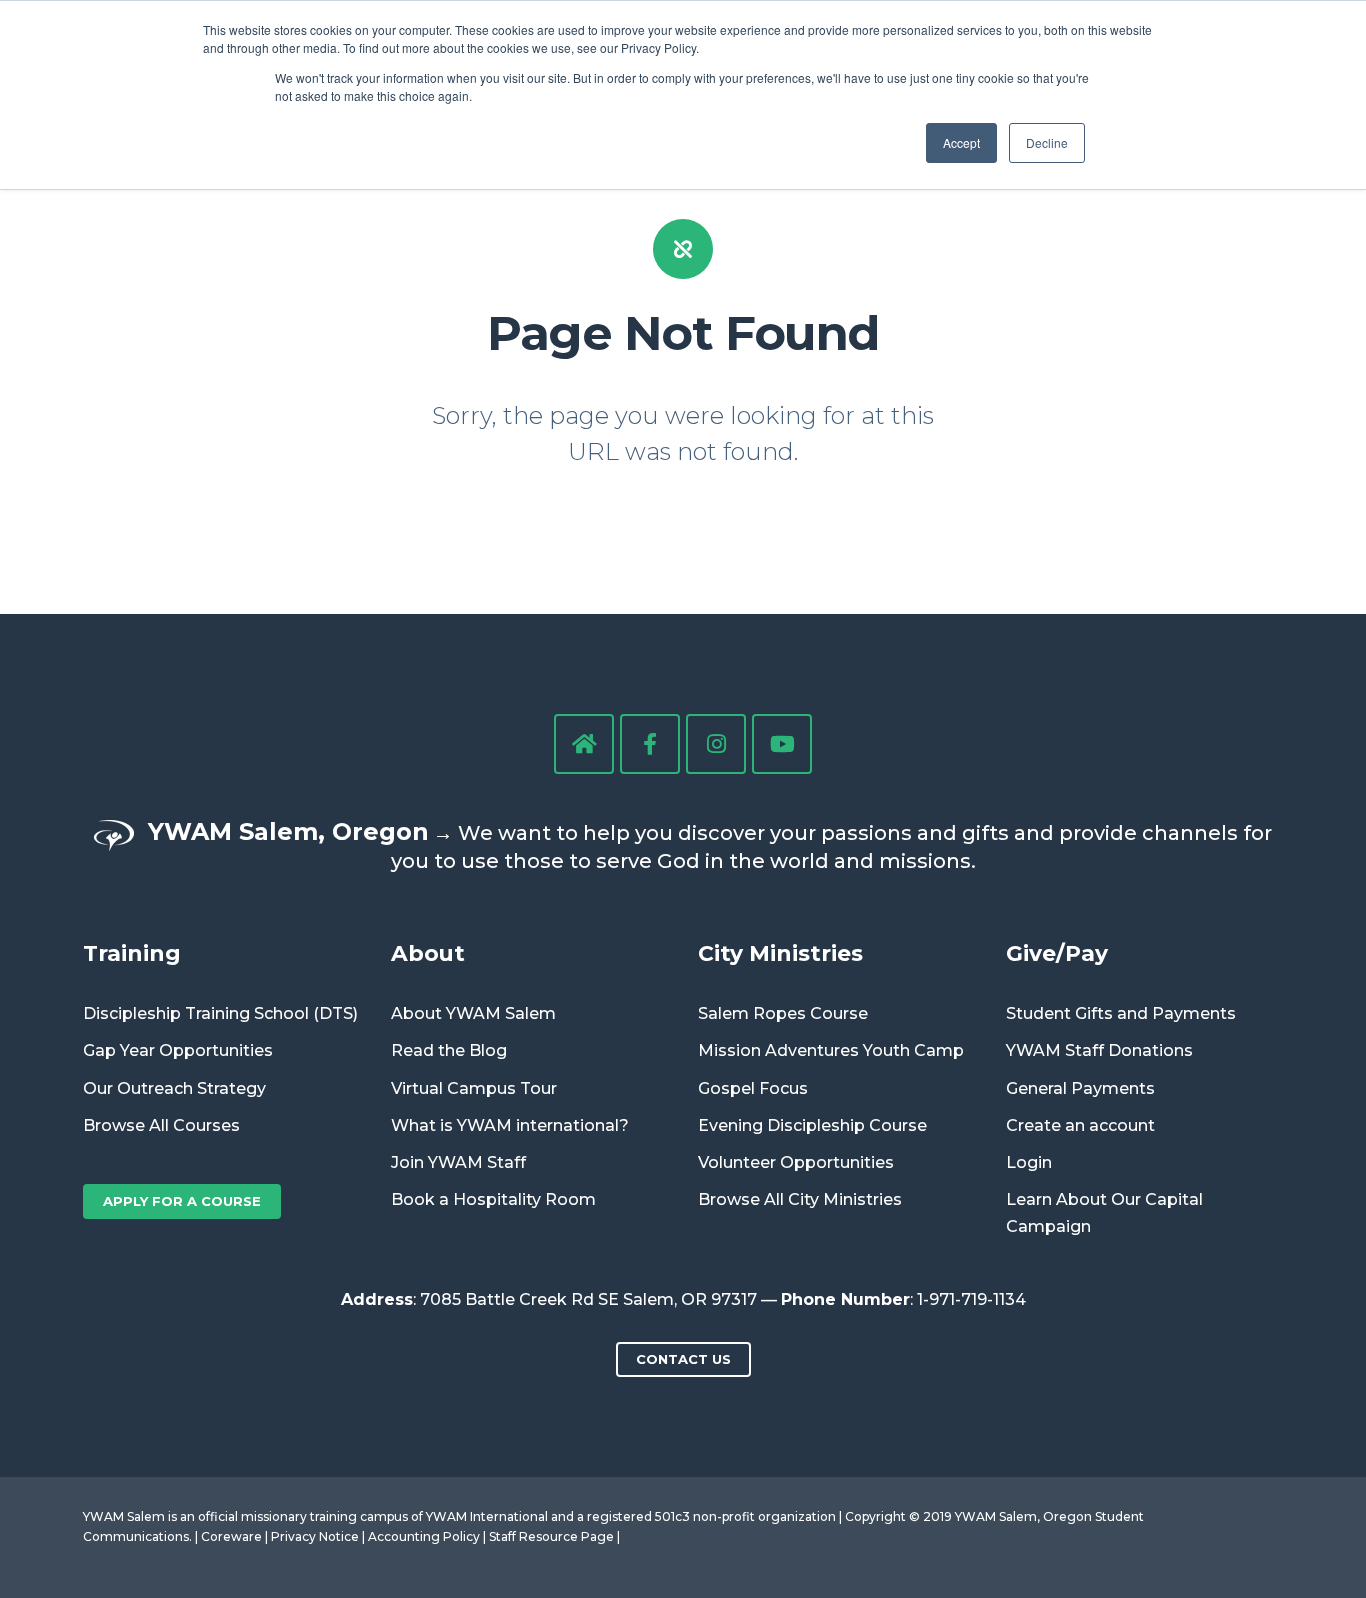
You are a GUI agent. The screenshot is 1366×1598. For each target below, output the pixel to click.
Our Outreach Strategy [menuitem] (174, 1088)
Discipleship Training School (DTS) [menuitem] (220, 1013)
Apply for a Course (182, 1201)
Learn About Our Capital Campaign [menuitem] (1104, 1213)
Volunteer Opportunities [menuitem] (796, 1162)
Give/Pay (1057, 953)
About (428, 953)
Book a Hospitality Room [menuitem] (493, 1199)
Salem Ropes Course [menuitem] (783, 1013)
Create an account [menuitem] (1080, 1125)
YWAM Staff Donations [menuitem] (1099, 1050)
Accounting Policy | (428, 1536)
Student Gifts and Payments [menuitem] (1121, 1013)
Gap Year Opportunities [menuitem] (178, 1050)
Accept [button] (961, 142)
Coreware (231, 1536)
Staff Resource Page (551, 1536)
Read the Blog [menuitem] (449, 1050)
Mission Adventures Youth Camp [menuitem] (831, 1050)
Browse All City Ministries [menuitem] (800, 1199)
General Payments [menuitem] (1080, 1088)
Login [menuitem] (1029, 1162)
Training (132, 953)
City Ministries (780, 953)
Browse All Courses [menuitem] (161, 1125)
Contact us (683, 1359)
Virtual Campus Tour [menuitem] (474, 1088)
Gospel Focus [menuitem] (753, 1088)
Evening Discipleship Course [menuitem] (812, 1125)
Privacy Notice (315, 1536)
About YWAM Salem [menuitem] (473, 1013)
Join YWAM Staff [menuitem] (458, 1162)
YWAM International (487, 1516)
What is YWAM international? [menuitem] (510, 1125)
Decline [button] (1047, 142)
